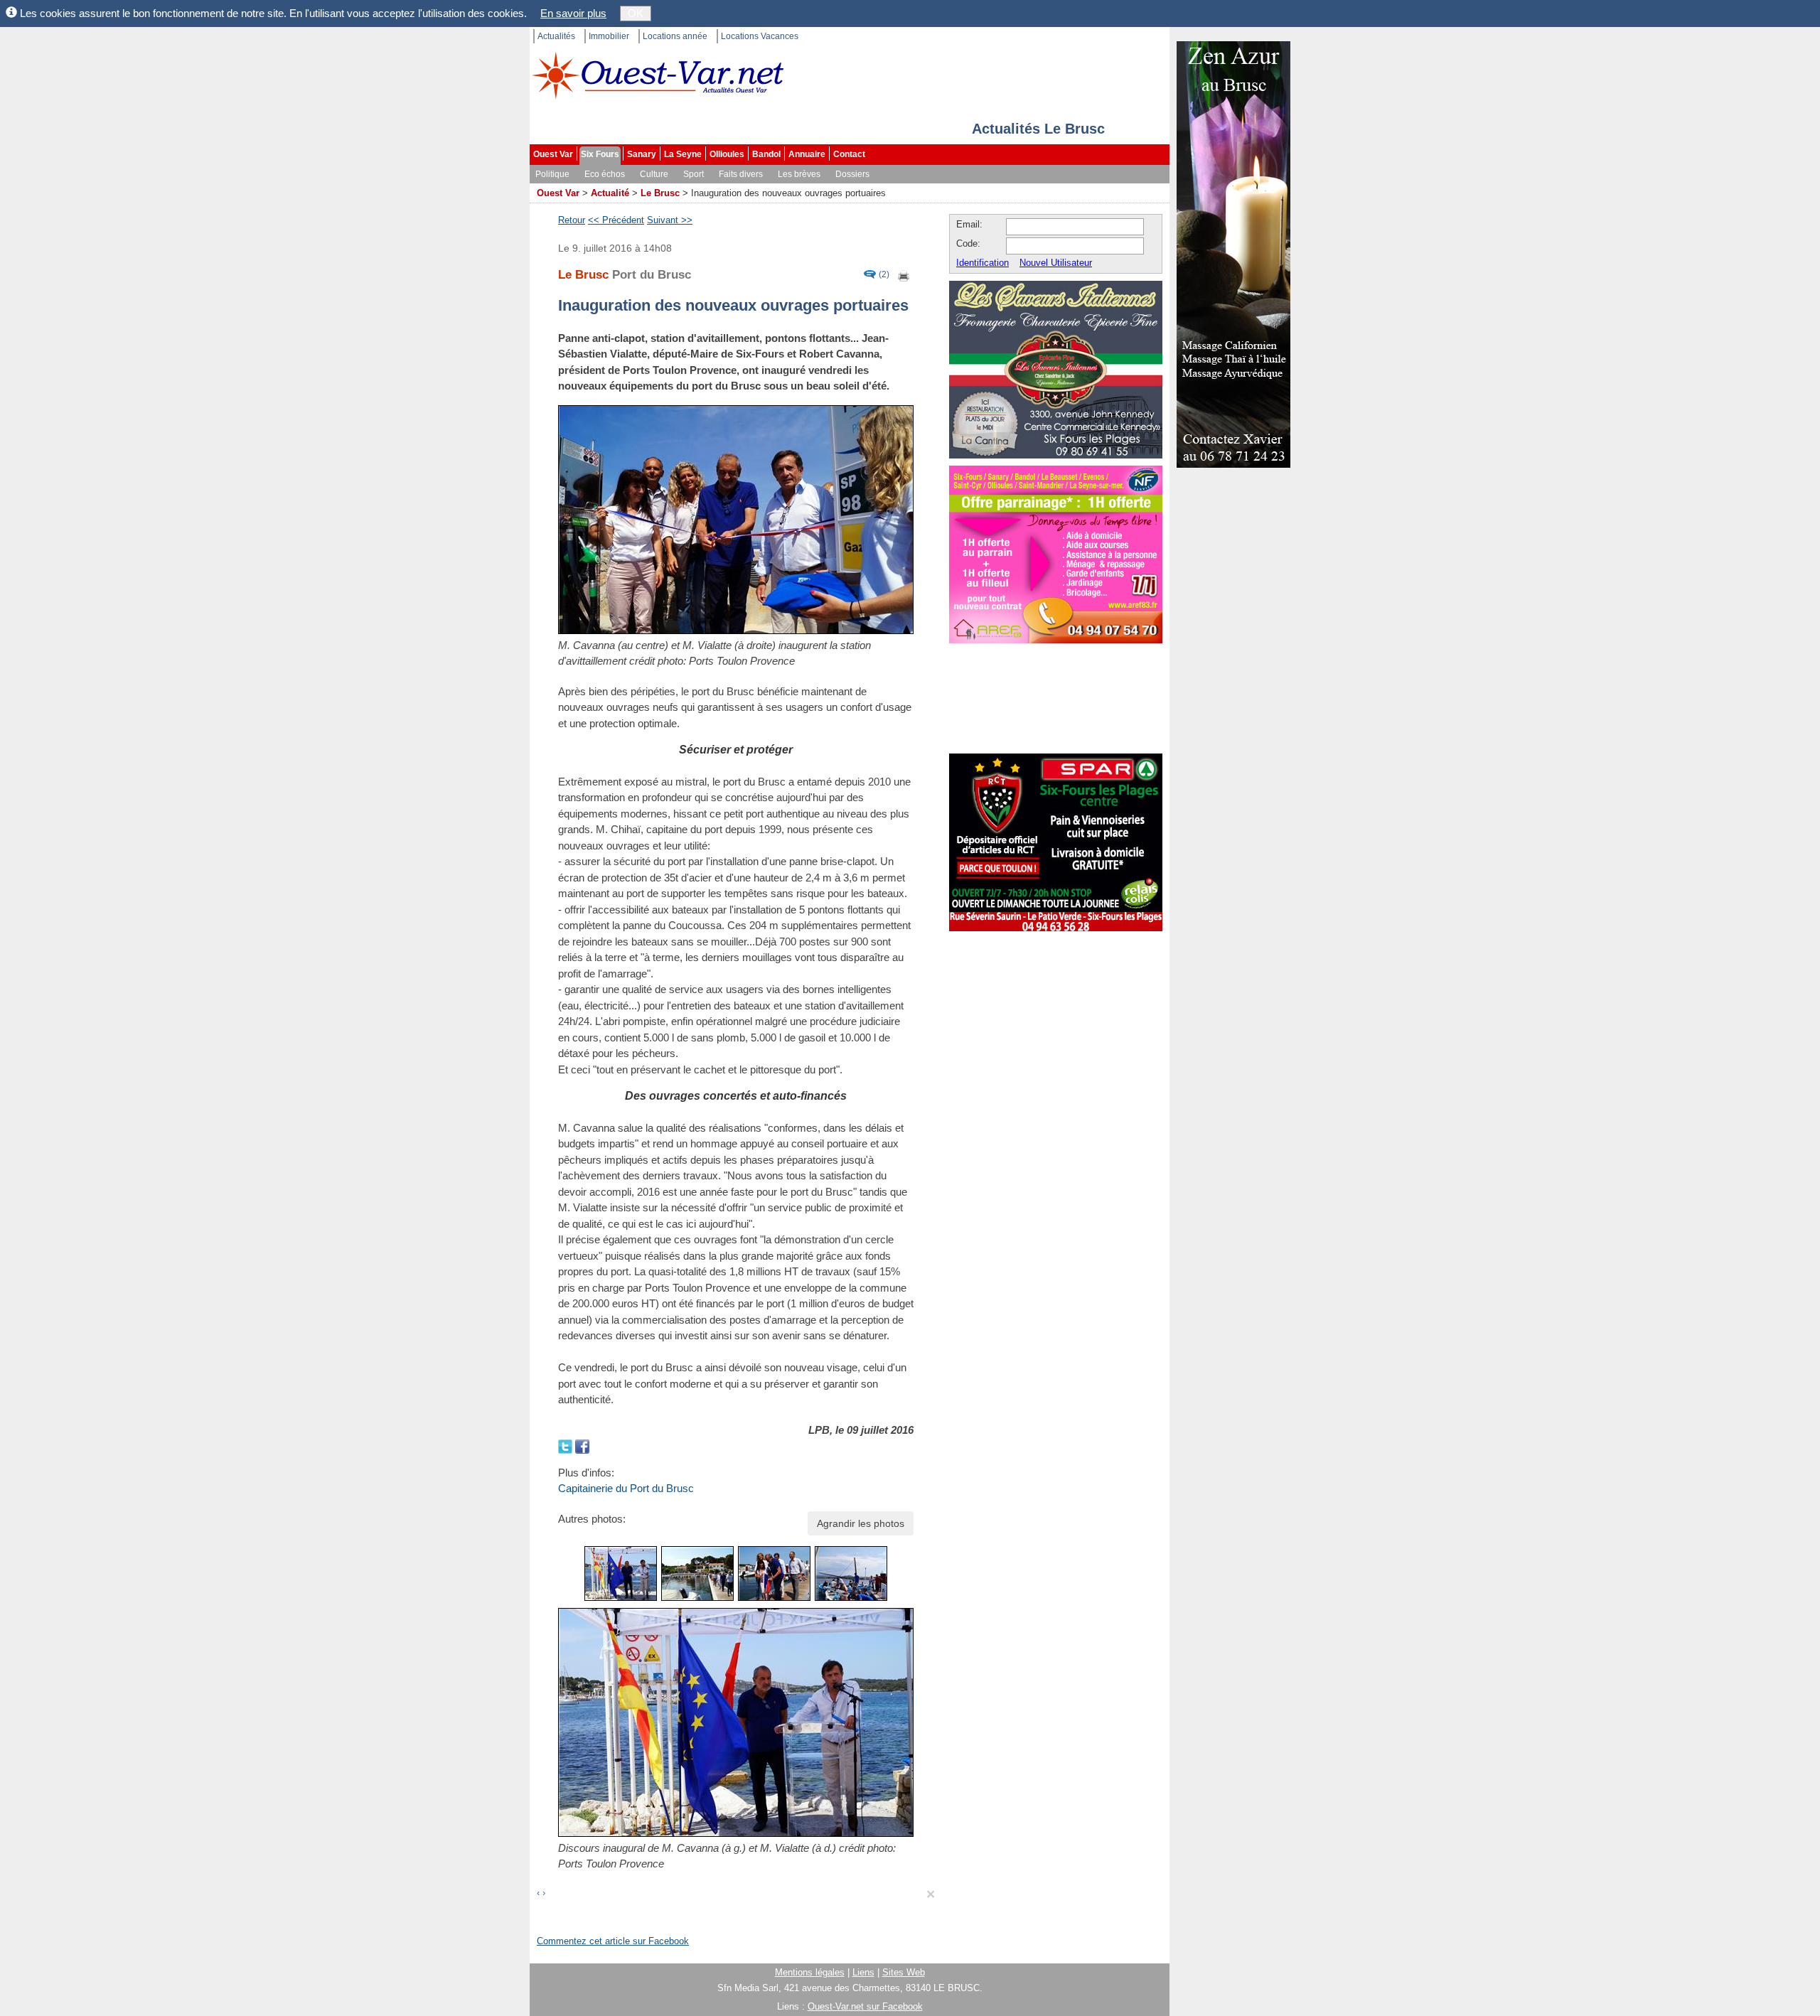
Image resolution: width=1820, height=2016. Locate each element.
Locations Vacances (760, 36)
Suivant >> (670, 220)
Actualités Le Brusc (1038, 129)
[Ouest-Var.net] (658, 75)
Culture (654, 174)
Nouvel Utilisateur (1056, 263)
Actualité (610, 193)
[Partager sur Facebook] (582, 1446)
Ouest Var (553, 154)
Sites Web (904, 1972)
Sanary (642, 154)
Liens (863, 1972)
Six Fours (600, 154)
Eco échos (605, 174)
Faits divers (741, 174)
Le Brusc (660, 193)
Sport (694, 174)
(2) (884, 275)
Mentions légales (810, 1972)
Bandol (766, 154)
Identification (983, 263)
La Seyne (683, 154)
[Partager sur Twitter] (567, 1446)
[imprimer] (904, 275)
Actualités (556, 36)
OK (636, 13)
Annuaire (807, 154)
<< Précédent (616, 220)
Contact (849, 154)
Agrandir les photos (861, 1523)
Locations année (675, 36)
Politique (552, 174)
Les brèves (799, 174)
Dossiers (852, 174)
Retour (572, 220)
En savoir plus (573, 13)
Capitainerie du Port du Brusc (626, 1488)
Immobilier (609, 36)
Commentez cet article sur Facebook (613, 1941)
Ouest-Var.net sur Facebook (865, 2006)
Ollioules (727, 154)
